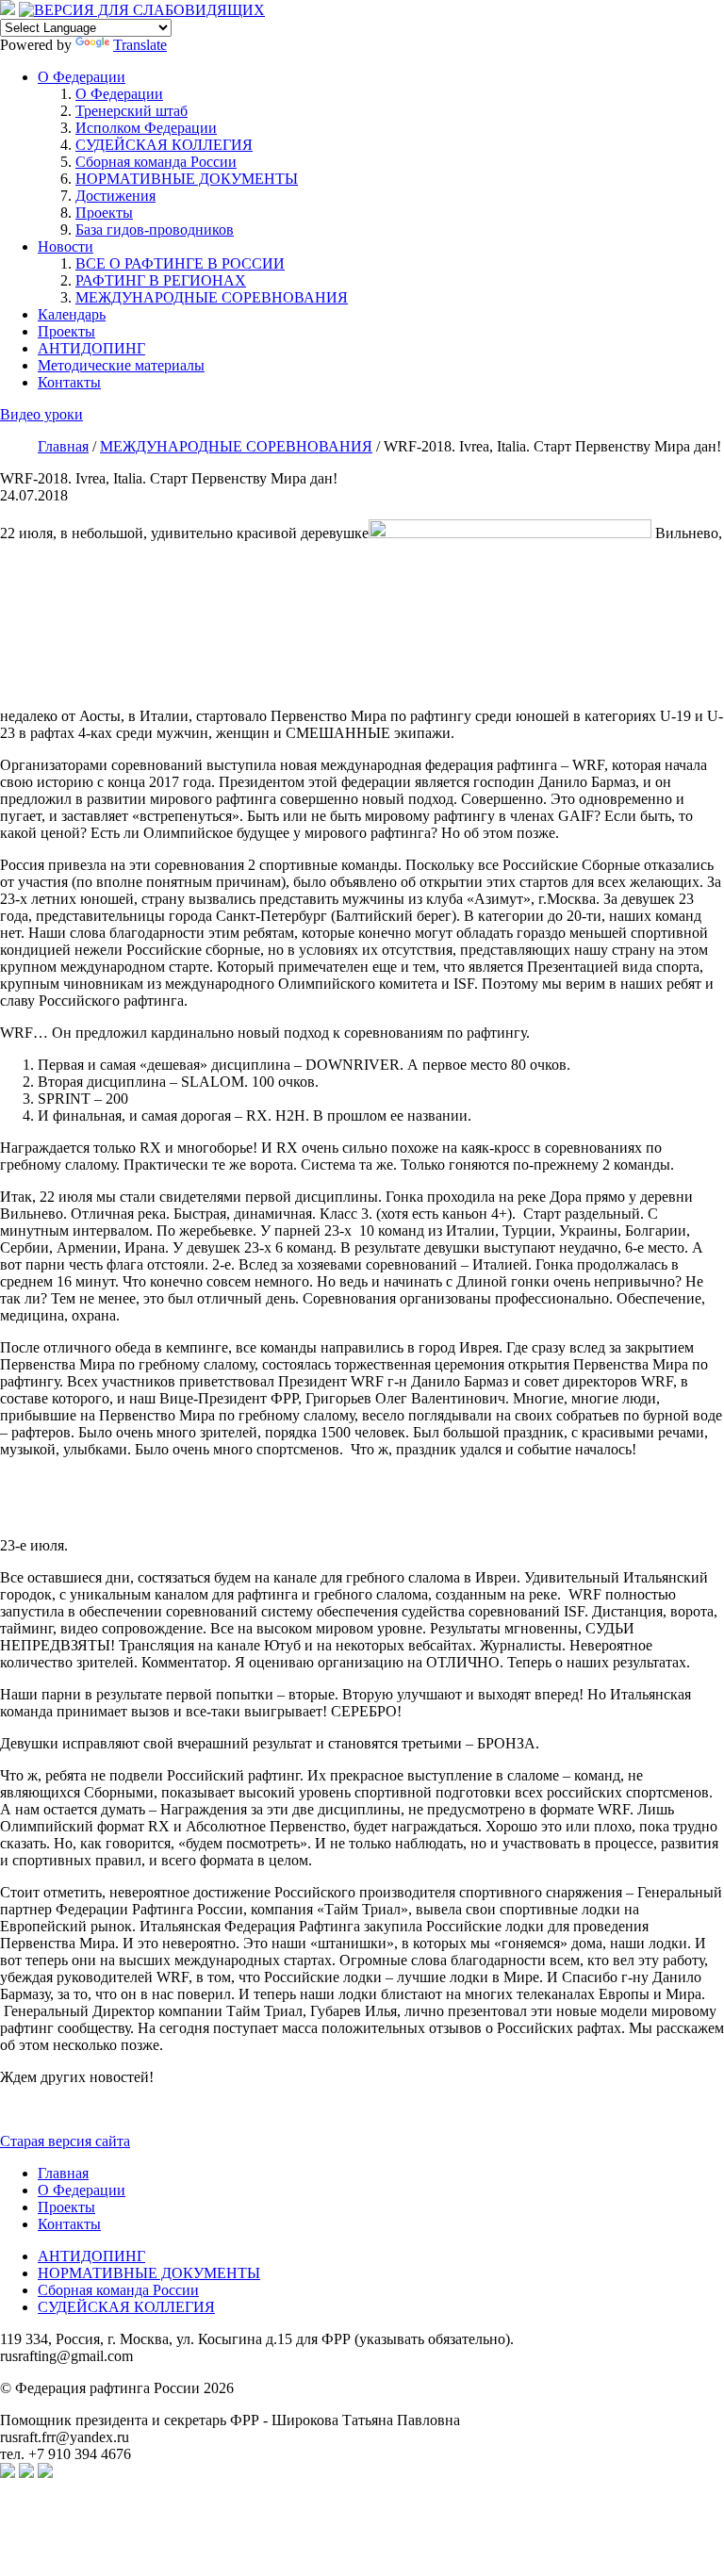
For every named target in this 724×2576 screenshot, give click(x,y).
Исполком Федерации (146, 128)
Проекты (104, 213)
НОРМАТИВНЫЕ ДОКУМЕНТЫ (187, 179)
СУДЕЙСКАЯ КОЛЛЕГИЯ (164, 145)
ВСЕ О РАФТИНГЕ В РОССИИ (180, 263)
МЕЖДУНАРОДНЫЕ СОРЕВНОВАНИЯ (212, 297)
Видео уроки (41, 414)
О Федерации (82, 77)
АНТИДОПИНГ (91, 348)
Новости (66, 246)
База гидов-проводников (155, 230)
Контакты (69, 382)
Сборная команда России (156, 162)
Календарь (72, 314)
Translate (140, 45)
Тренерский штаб (132, 111)
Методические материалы (121, 365)
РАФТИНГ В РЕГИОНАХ (161, 280)
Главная (63, 2173)
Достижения (115, 196)
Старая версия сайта (65, 2141)
